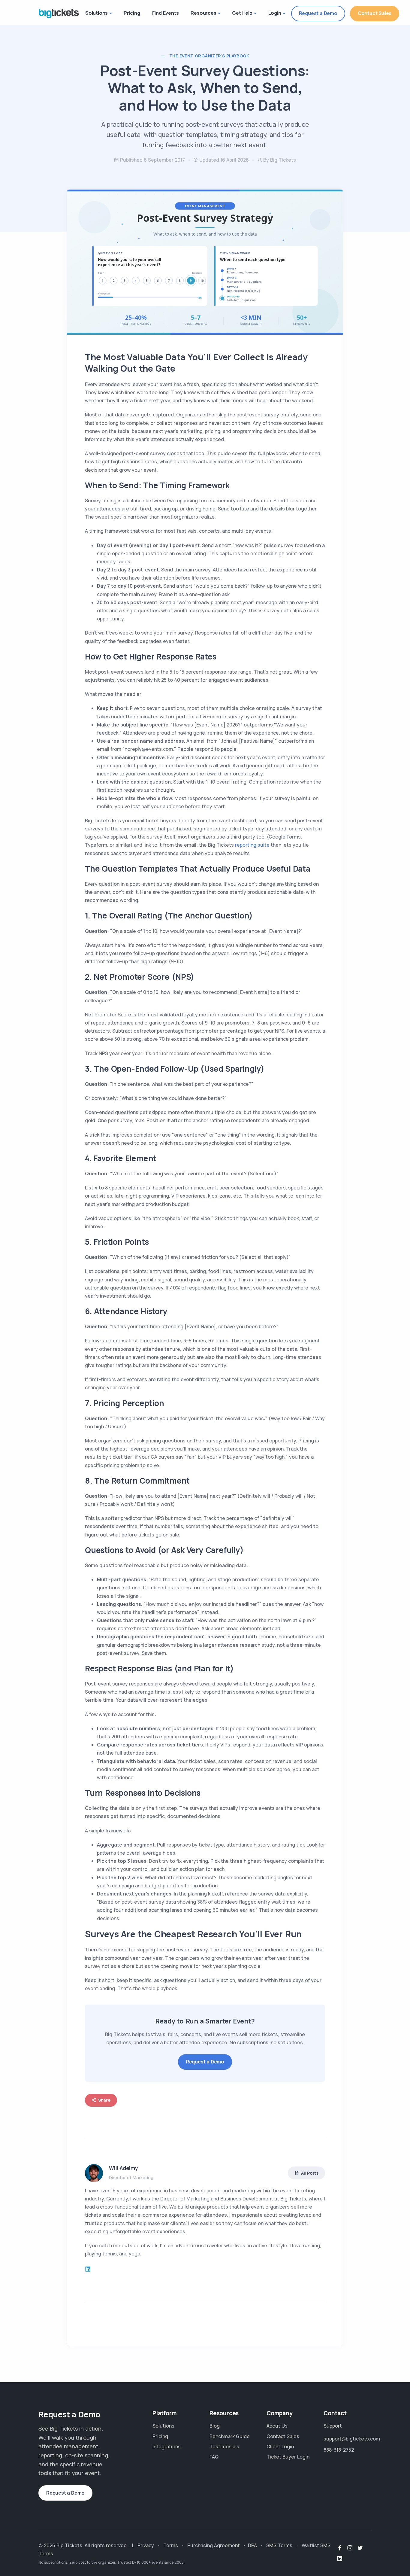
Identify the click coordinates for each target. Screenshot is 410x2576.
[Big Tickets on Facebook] (340, 2548)
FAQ (214, 2457)
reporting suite (252, 845)
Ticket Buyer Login (288, 2457)
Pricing (132, 13)
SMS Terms (279, 2545)
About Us (277, 2426)
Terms (171, 2545)
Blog (215, 2426)
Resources (203, 13)
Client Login (280, 2447)
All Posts (310, 2173)
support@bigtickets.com (348, 2439)
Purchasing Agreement (214, 2545)
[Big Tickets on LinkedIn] (340, 2559)
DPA (252, 2545)
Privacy (146, 2545)
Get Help (242, 13)
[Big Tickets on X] (360, 2548)
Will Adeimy (124, 2168)
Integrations (167, 2447)
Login (275, 13)
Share (104, 2100)
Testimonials (224, 2447)
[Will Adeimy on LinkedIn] (88, 2269)
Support (333, 2426)
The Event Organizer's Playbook (209, 56)
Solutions (96, 13)
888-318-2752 (339, 2450)
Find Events (166, 13)
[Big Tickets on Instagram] (350, 2548)
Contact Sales (375, 13)
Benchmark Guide (230, 2436)
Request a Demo (318, 13)
